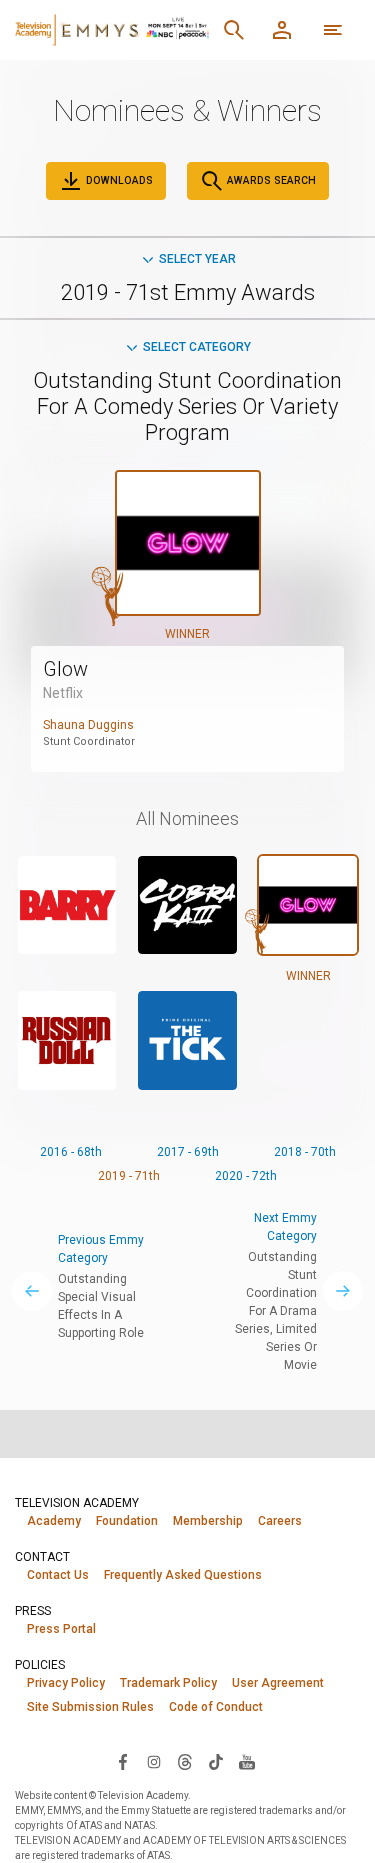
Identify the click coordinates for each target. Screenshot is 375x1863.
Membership (208, 1521)
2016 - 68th (71, 1152)
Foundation (127, 1521)
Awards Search (270, 180)
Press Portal (61, 1629)
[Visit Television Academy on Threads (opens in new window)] (185, 1761)
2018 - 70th (305, 1152)
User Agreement (278, 1683)
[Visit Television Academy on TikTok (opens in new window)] (216, 1761)
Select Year (197, 259)
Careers (280, 1521)
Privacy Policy (66, 1683)
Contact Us (58, 1575)
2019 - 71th (129, 1176)
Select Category (197, 347)
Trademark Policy (168, 1683)
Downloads (118, 180)
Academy (54, 1521)
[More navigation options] (333, 30)
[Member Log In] (282, 30)
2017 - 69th (188, 1152)
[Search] (234, 30)
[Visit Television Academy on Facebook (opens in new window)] (123, 1761)
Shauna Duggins (88, 725)
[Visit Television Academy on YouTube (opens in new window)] (247, 1761)
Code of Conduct (216, 1707)
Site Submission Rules (90, 1707)
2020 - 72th (246, 1176)
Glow (65, 669)
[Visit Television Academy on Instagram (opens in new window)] (154, 1761)
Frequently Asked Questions (183, 1575)
